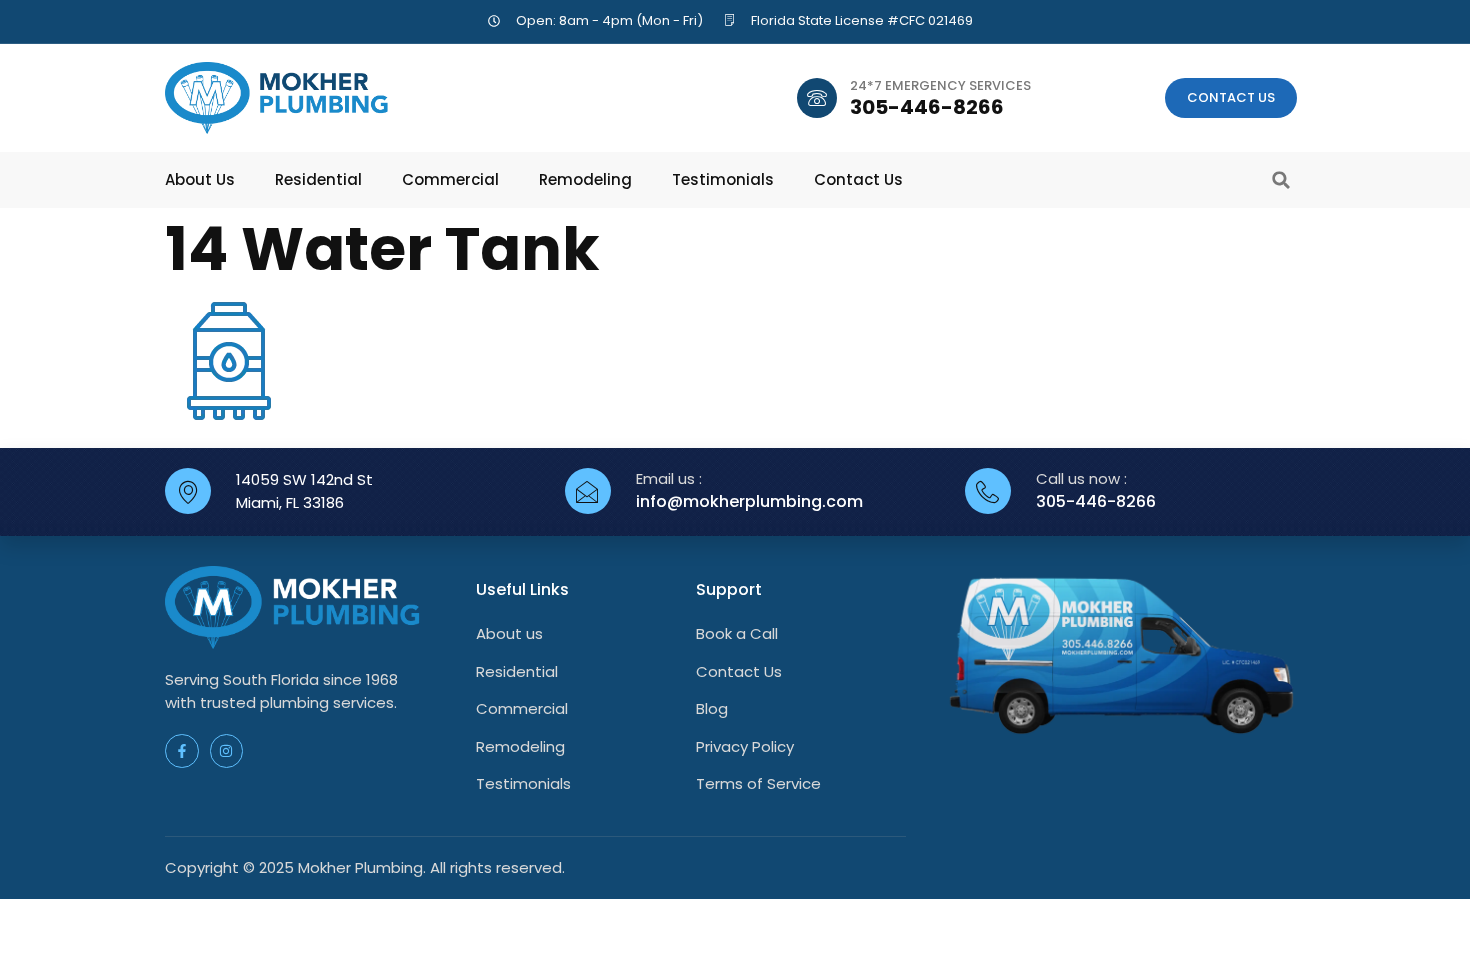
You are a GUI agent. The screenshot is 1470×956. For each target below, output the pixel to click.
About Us (200, 180)
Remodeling (585, 180)
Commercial (450, 180)
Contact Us (858, 180)
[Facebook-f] (182, 751)
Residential (318, 180)
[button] (1281, 180)
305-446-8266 (927, 107)
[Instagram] (227, 751)
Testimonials (723, 180)
